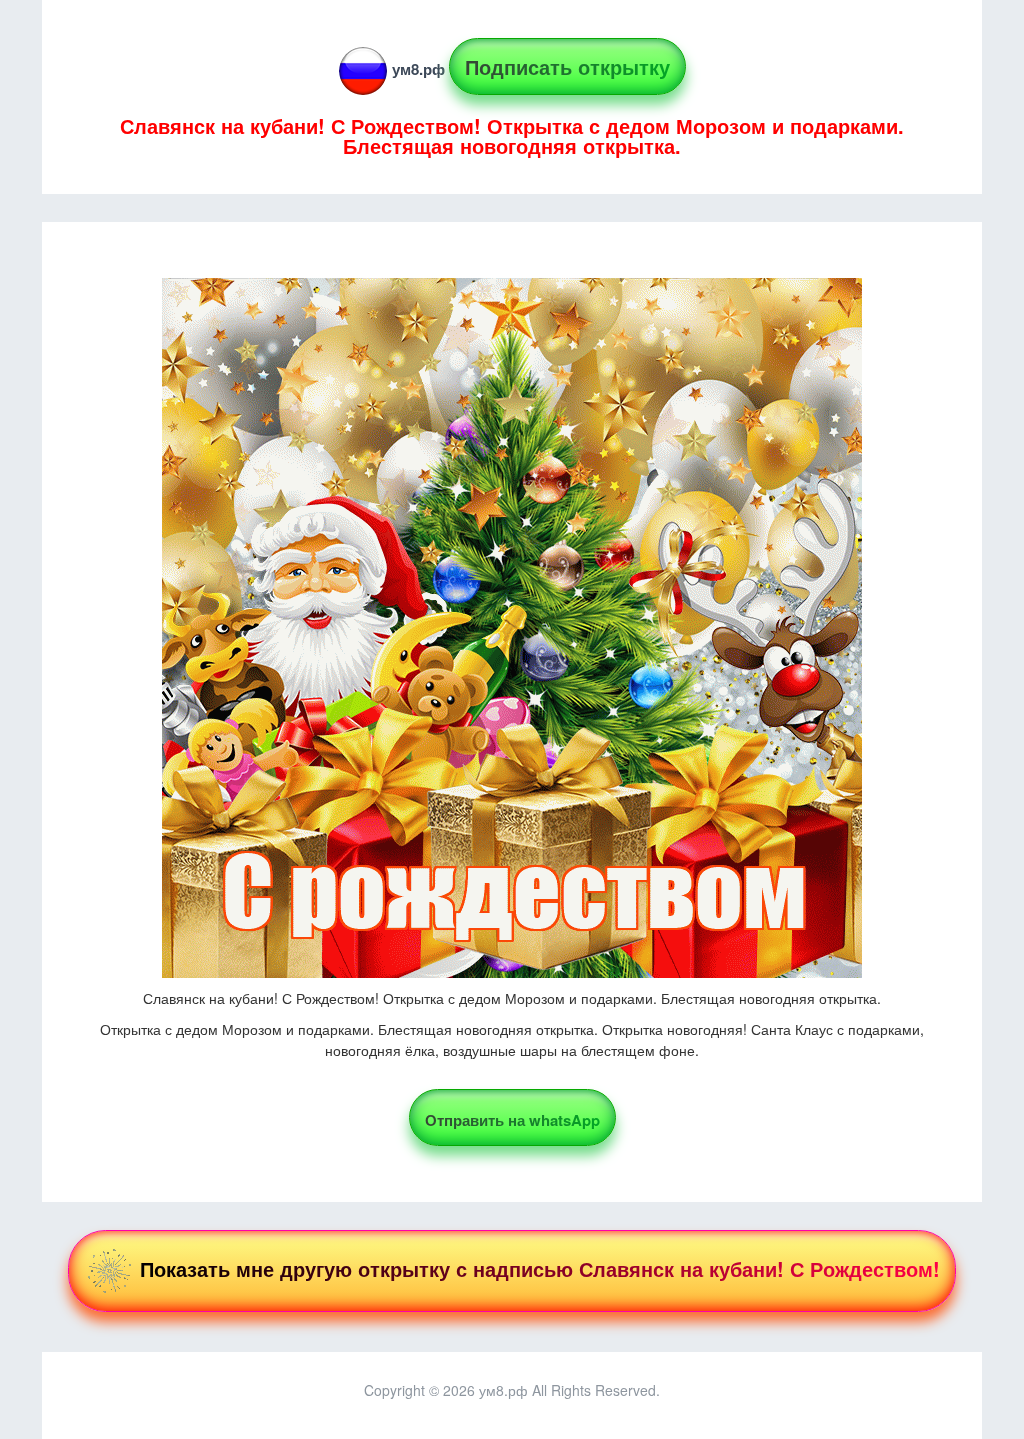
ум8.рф (418, 69)
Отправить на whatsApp (512, 1120)
